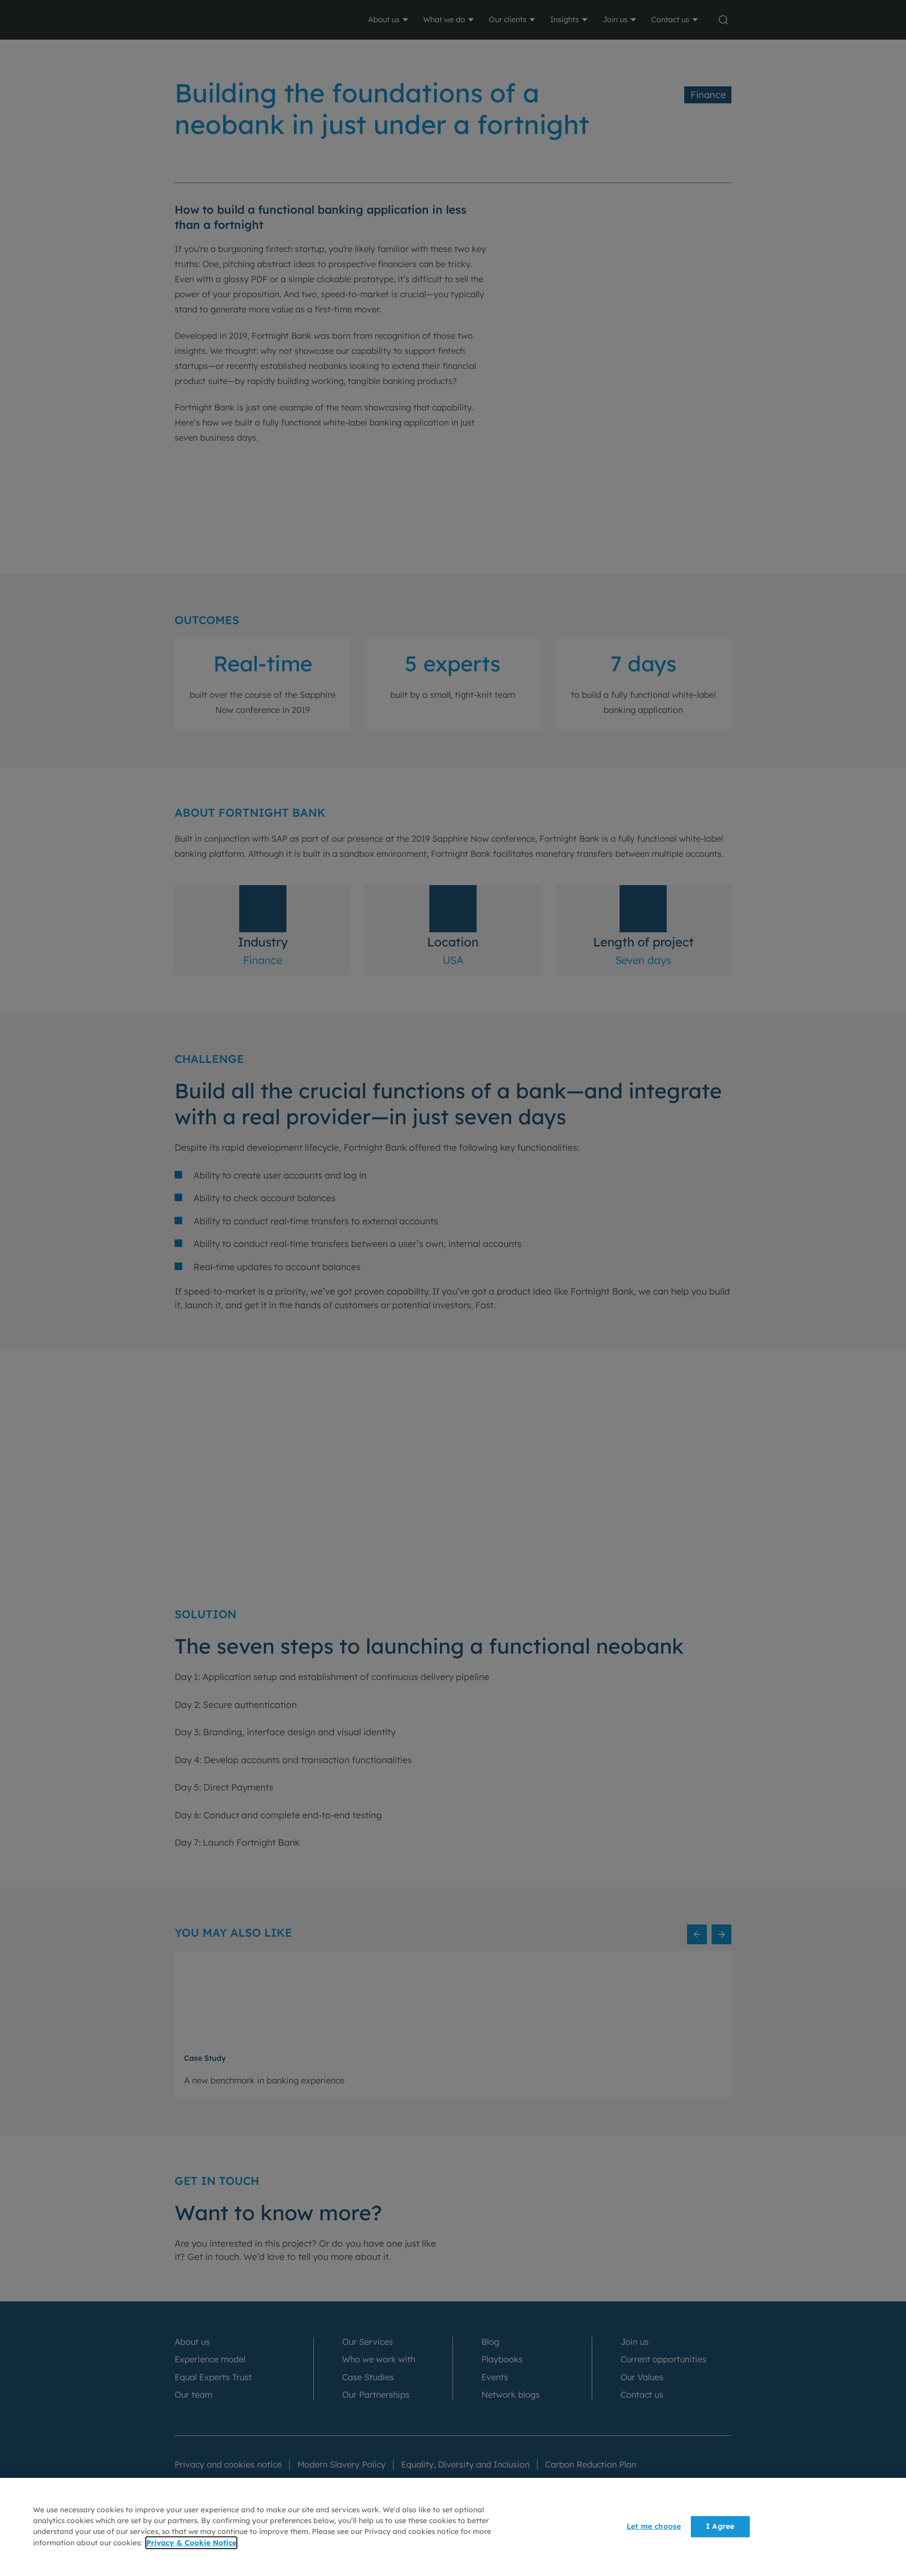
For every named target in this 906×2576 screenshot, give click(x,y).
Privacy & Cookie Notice (191, 2543)
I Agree (720, 2527)
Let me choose (654, 2527)
